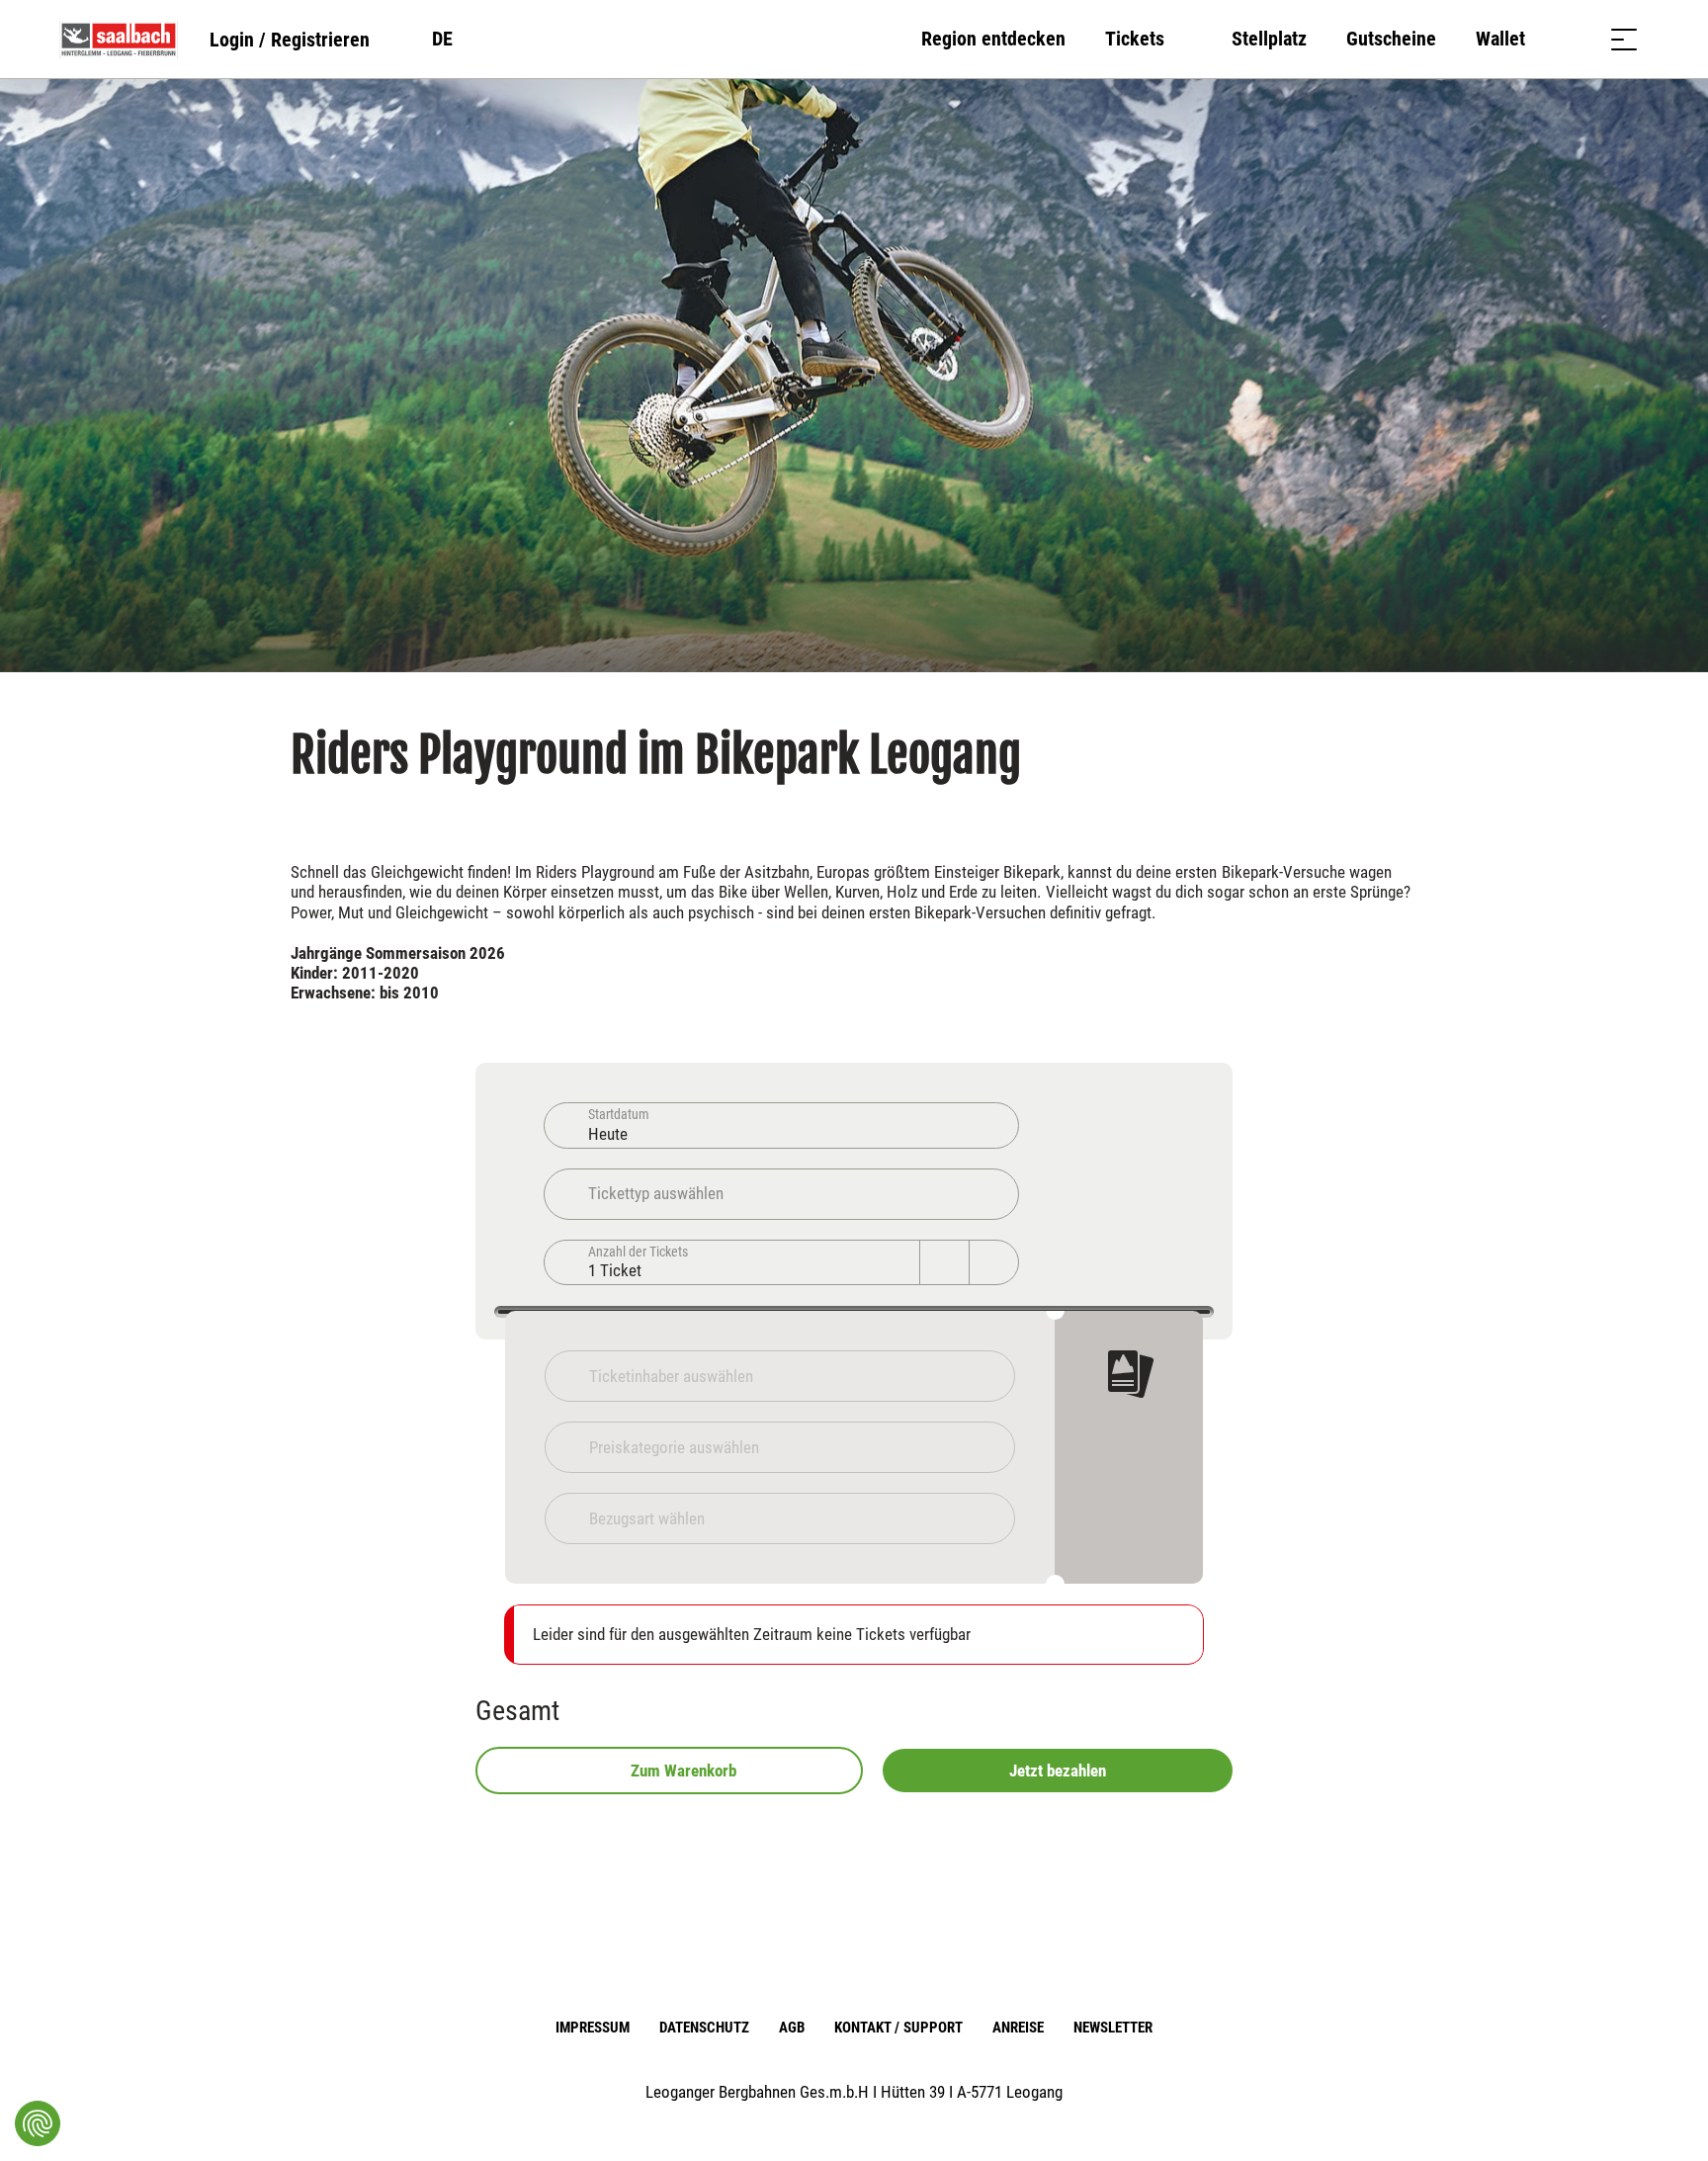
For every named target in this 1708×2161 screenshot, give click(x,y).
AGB (792, 2028)
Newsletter (1113, 2028)
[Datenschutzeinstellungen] (38, 2123)
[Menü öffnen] (1624, 39)
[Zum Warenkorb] (1575, 39)
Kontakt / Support (898, 2028)
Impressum (593, 2028)
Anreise (1018, 2028)
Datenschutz (704, 2028)
